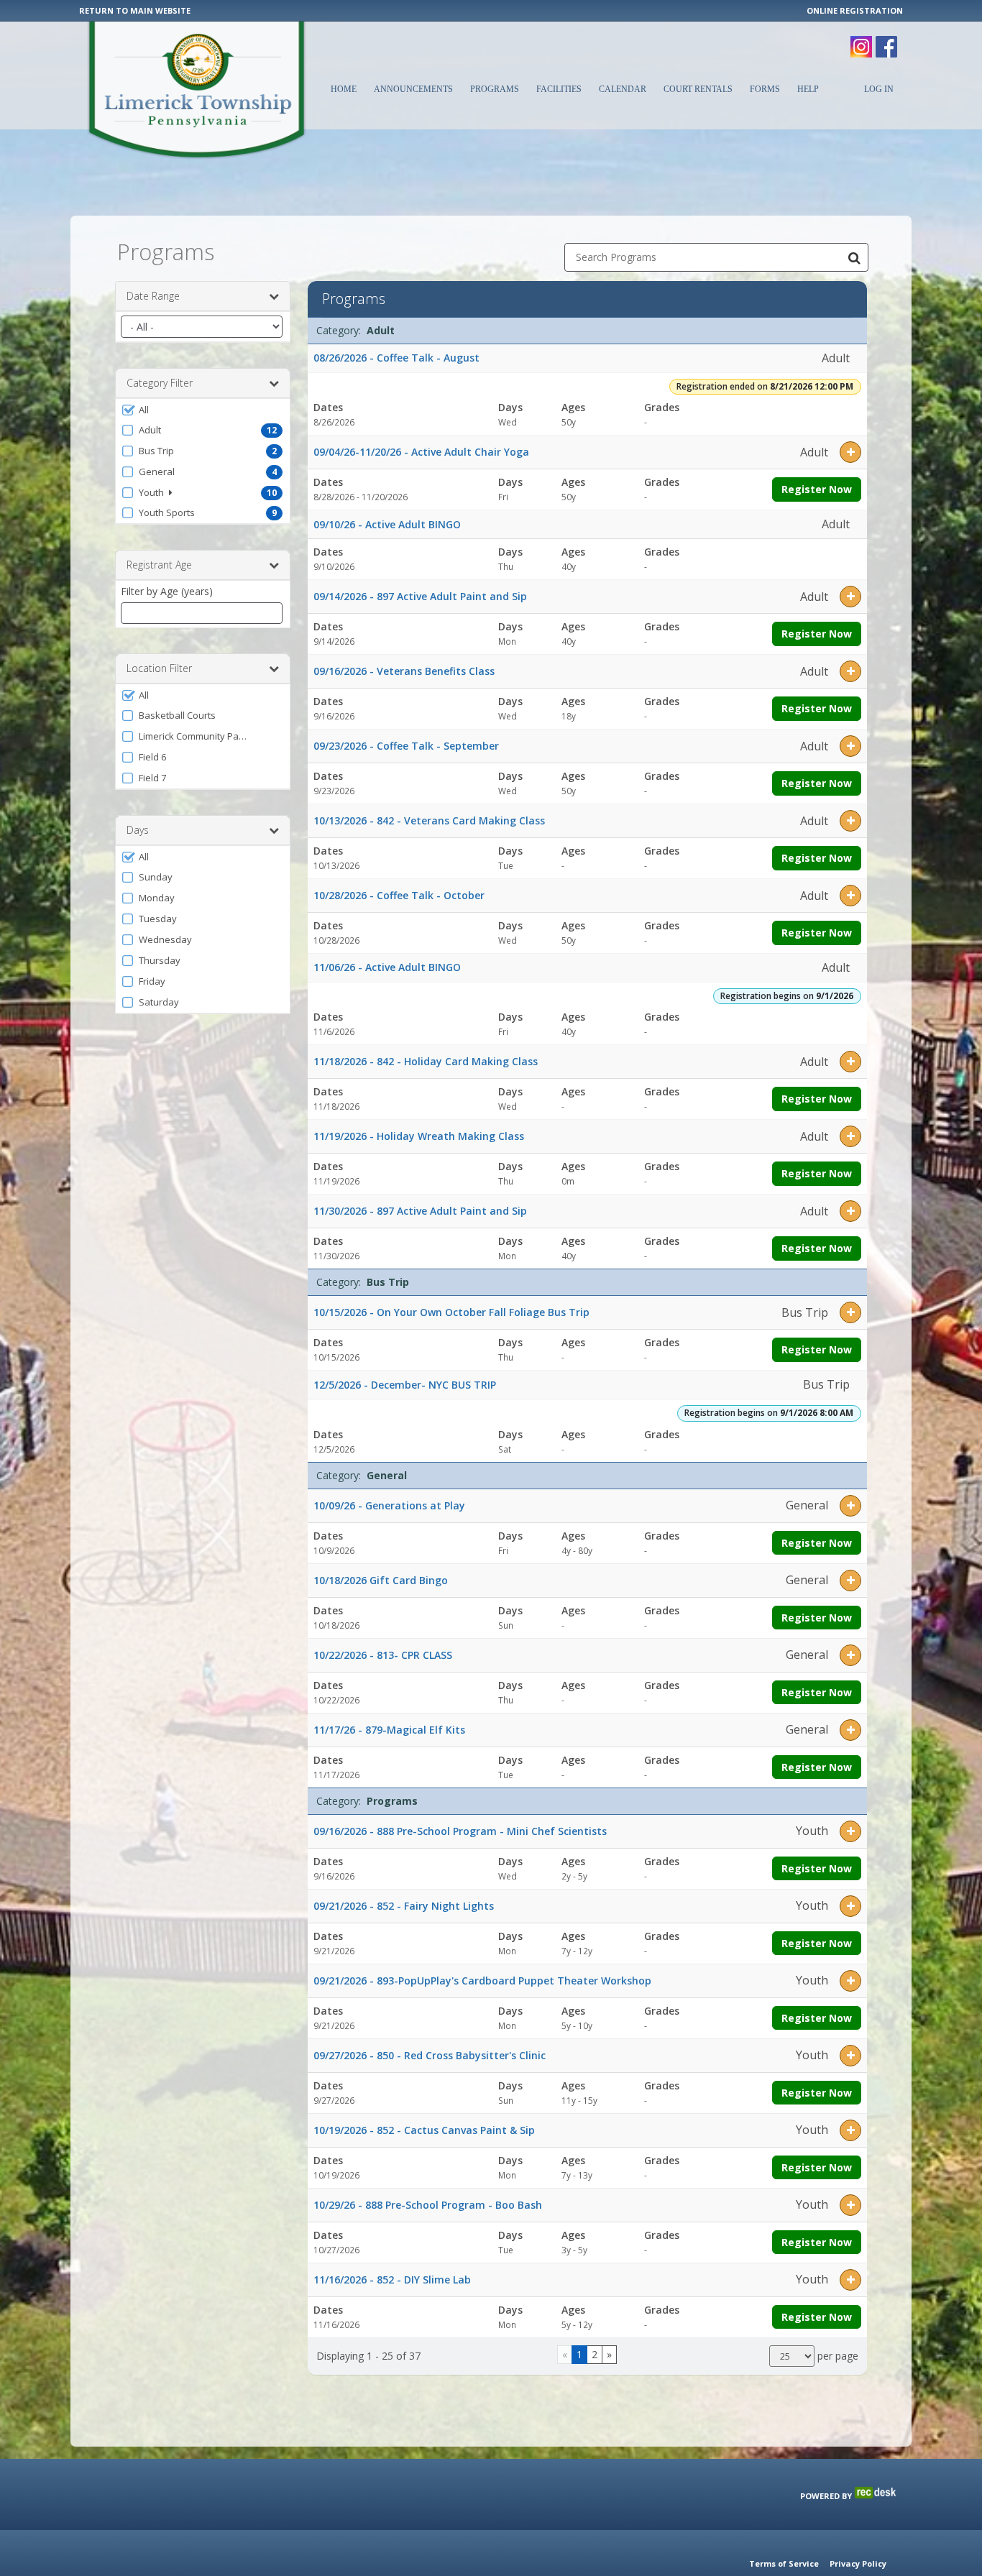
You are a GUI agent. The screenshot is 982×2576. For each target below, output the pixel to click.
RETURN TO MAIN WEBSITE (135, 10)
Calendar (623, 89)
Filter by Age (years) (167, 591)
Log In (879, 89)
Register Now (817, 489)
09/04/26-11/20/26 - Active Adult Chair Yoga (421, 452)
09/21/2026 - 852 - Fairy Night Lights (404, 1906)
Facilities (559, 89)
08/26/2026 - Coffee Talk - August (396, 358)
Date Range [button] (153, 296)
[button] (203, 410)
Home (344, 89)
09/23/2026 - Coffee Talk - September (406, 746)
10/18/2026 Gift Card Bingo (381, 1580)
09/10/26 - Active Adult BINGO (387, 524)
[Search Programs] (854, 257)
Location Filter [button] (159, 668)
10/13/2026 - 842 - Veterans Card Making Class (429, 820)
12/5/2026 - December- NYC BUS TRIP (405, 1385)
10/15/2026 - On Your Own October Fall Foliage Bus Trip (451, 1312)
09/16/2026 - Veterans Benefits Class (404, 671)
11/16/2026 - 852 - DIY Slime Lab (392, 2280)
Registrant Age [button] (159, 565)
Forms (765, 89)
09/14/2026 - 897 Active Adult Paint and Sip (420, 596)
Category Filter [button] (160, 383)
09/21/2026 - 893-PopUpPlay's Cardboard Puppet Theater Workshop (482, 1981)
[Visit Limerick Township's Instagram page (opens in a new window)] (861, 40)
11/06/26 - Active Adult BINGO (387, 967)
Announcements (413, 89)
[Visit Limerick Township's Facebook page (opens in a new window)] (886, 40)
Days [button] (138, 830)
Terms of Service (784, 2563)
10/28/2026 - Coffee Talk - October (399, 895)
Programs (495, 89)
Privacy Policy (858, 2563)
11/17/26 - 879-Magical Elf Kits (389, 1730)
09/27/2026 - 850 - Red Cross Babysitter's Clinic (430, 2055)
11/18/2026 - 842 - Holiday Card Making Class (426, 1061)
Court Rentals (698, 89)
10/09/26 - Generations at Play (389, 1505)
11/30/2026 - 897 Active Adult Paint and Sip (420, 1211)
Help (808, 89)
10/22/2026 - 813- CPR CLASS (383, 1655)
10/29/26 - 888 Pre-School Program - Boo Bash (428, 2205)
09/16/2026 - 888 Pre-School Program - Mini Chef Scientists (460, 1831)
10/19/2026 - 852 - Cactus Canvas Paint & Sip (424, 2130)
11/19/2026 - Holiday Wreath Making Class (419, 1136)
